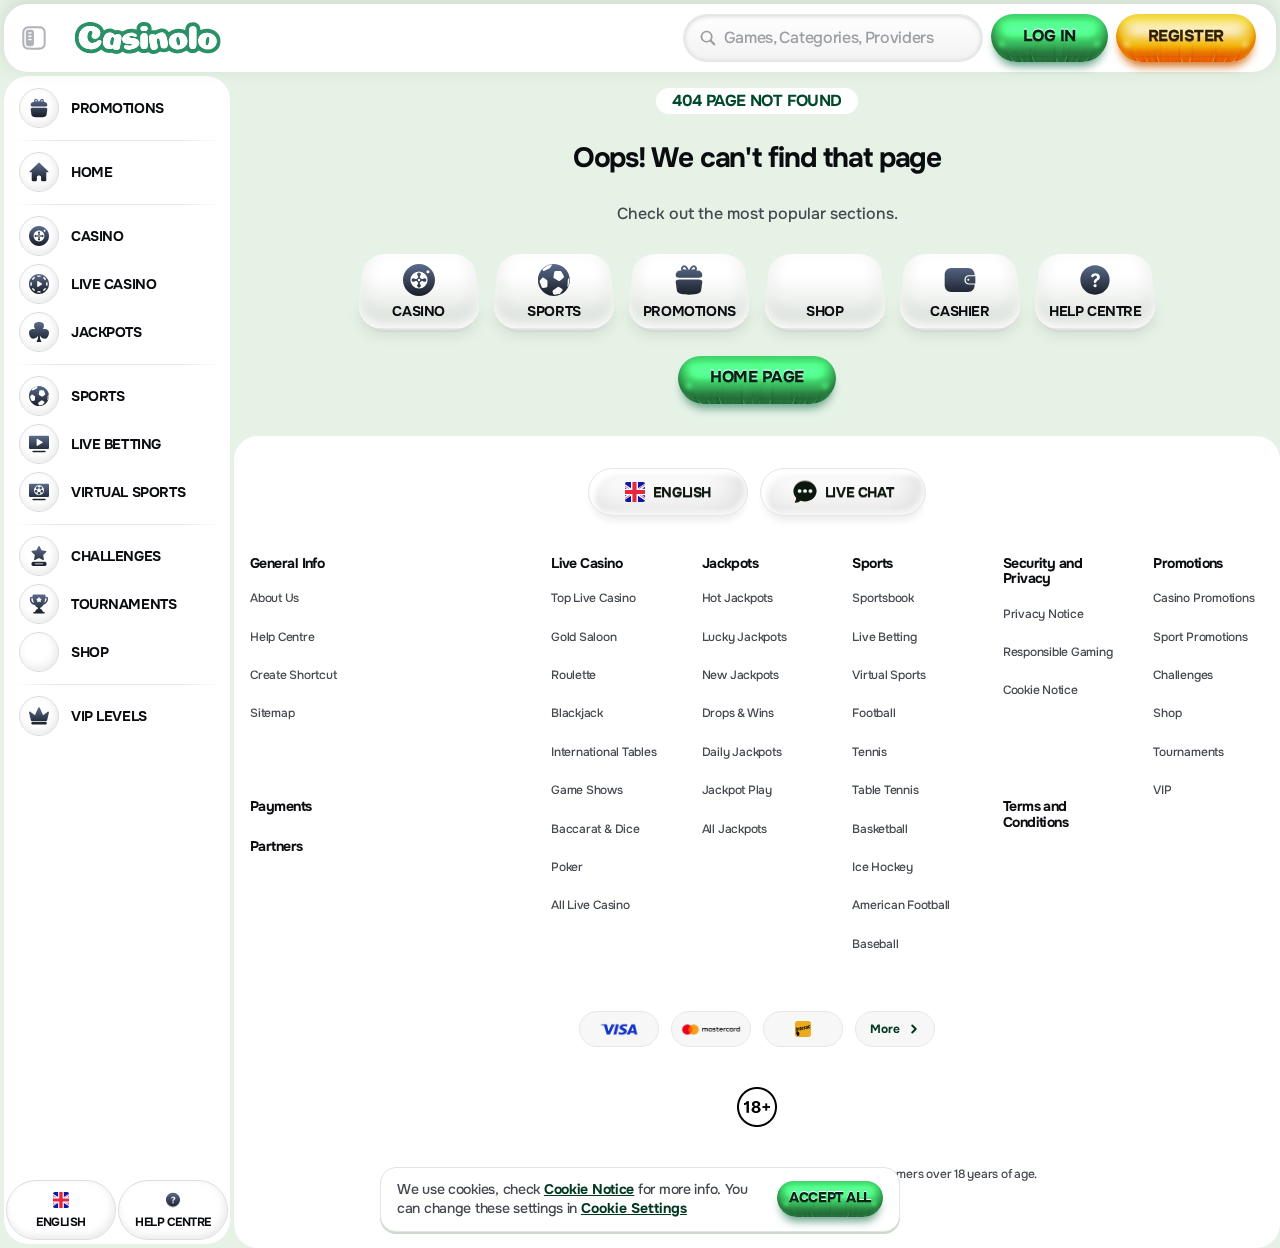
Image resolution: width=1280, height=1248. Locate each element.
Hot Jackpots (737, 598)
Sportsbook (883, 598)
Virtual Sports (889, 675)
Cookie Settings (634, 1208)
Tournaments (1188, 752)
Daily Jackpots (742, 752)
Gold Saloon (583, 637)
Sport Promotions (1200, 637)
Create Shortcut (293, 675)
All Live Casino (590, 905)
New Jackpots (740, 675)
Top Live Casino (593, 598)
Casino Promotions (1203, 598)
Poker (567, 867)
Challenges (1183, 675)
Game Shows (587, 790)
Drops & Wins (738, 713)
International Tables (603, 752)
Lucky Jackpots (744, 637)
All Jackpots (734, 829)
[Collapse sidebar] (34, 38)
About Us (274, 598)
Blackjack (577, 713)
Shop (1167, 713)
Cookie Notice (1040, 690)
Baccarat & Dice (595, 829)
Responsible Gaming (1058, 652)
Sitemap (272, 713)
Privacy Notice (1043, 614)
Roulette (573, 675)
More (884, 1029)
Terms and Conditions (1035, 814)
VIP (1162, 790)
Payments (281, 806)
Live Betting (884, 637)
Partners (276, 846)
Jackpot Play (737, 790)
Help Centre (282, 637)
